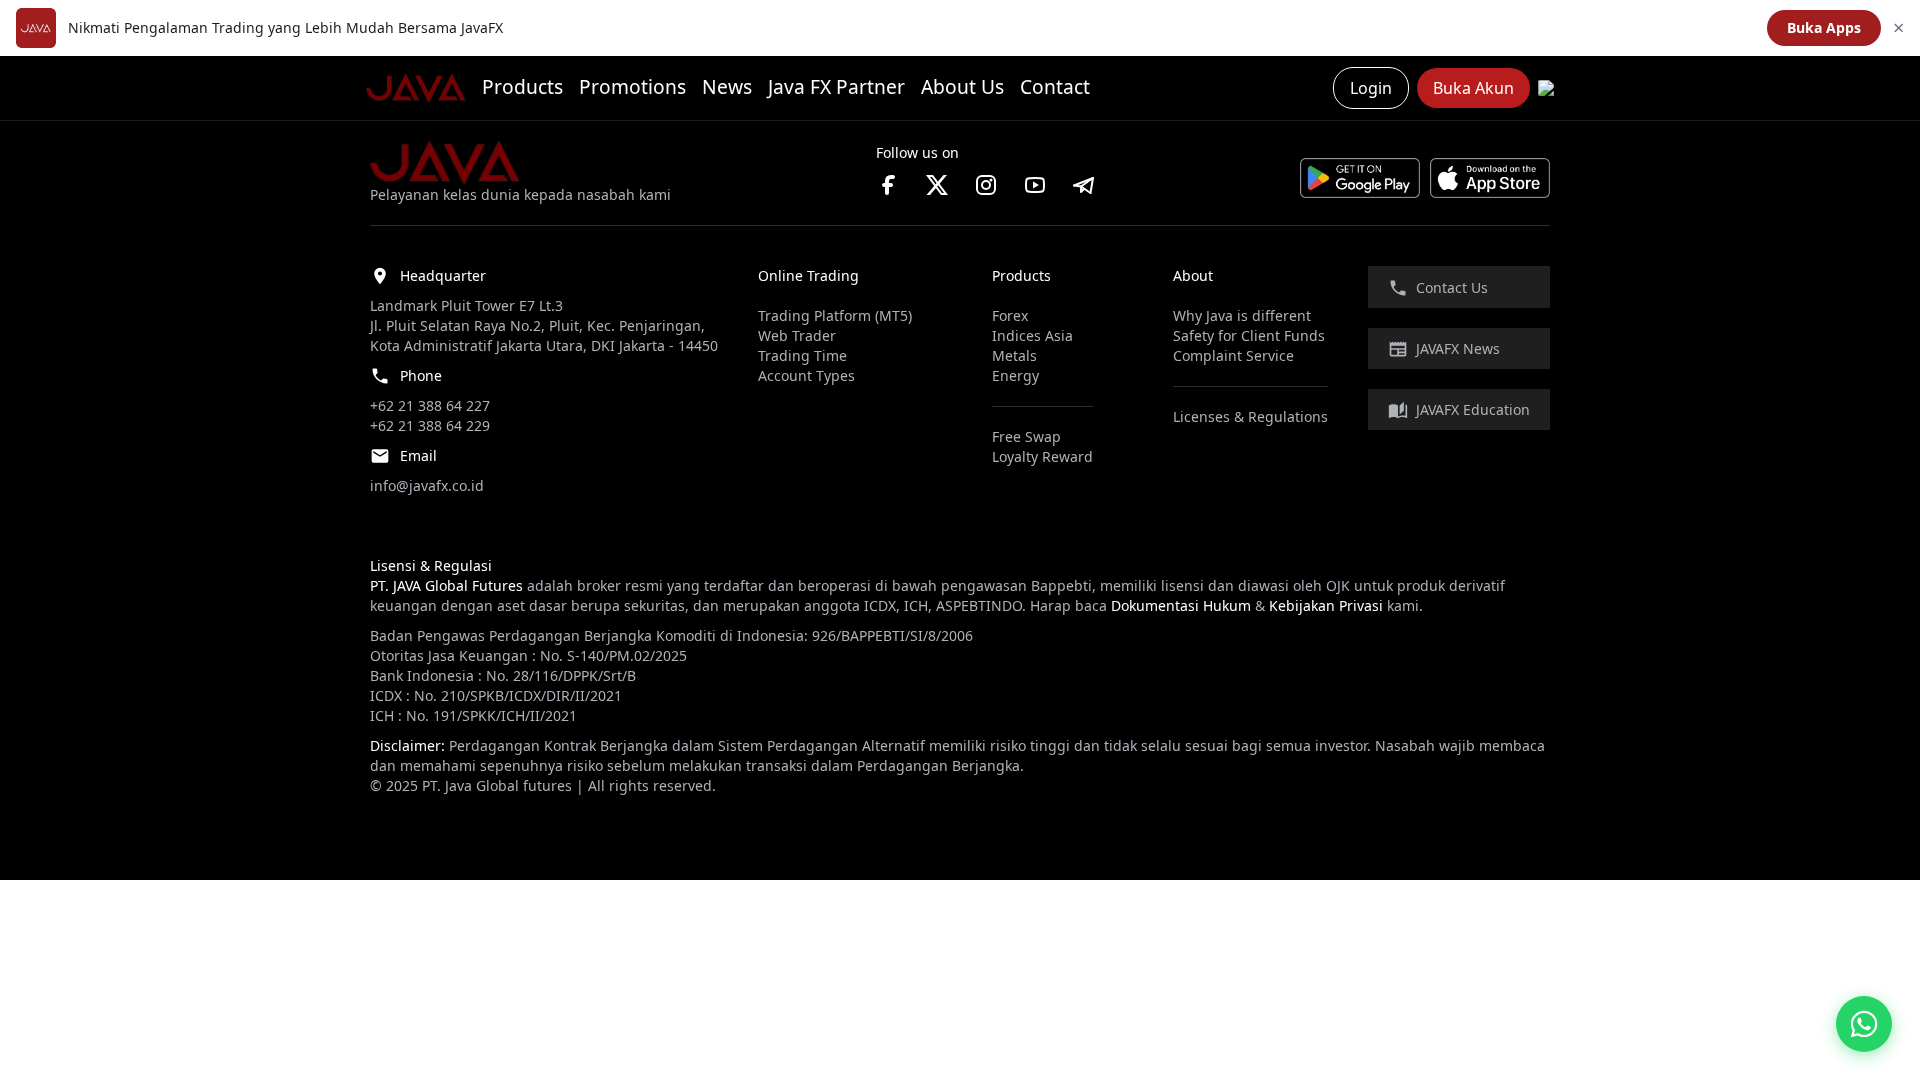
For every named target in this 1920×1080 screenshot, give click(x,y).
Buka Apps (1824, 27)
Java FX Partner (836, 86)
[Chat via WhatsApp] (1864, 1024)
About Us (962, 86)
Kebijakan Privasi (1326, 605)
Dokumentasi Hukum (1181, 605)
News (727, 86)
